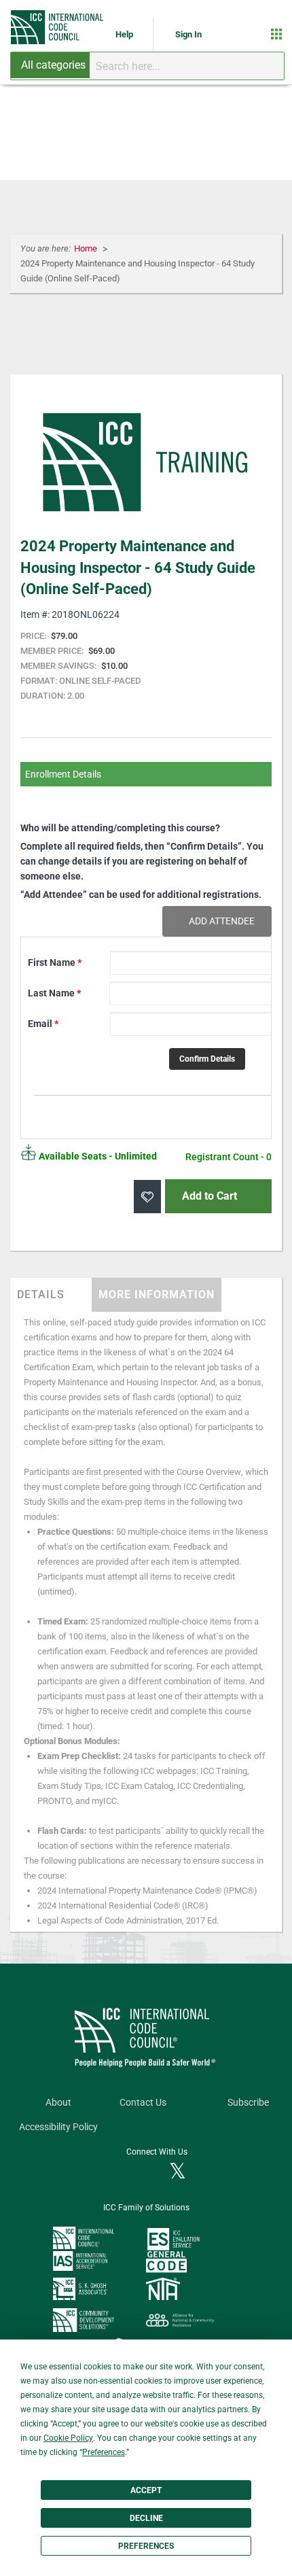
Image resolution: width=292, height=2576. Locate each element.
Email (43, 1024)
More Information (157, 1294)
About (58, 2103)
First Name (55, 962)
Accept (146, 2490)
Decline (146, 2518)
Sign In (188, 34)
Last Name (54, 993)
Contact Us (143, 2103)
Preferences (146, 2546)
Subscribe (248, 2103)
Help (125, 34)
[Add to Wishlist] (147, 1197)
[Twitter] (178, 2172)
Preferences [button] (104, 2452)
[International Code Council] (58, 27)
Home (87, 248)
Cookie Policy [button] (68, 2438)
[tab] (51, 1295)
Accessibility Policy (58, 2127)
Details (41, 1294)
